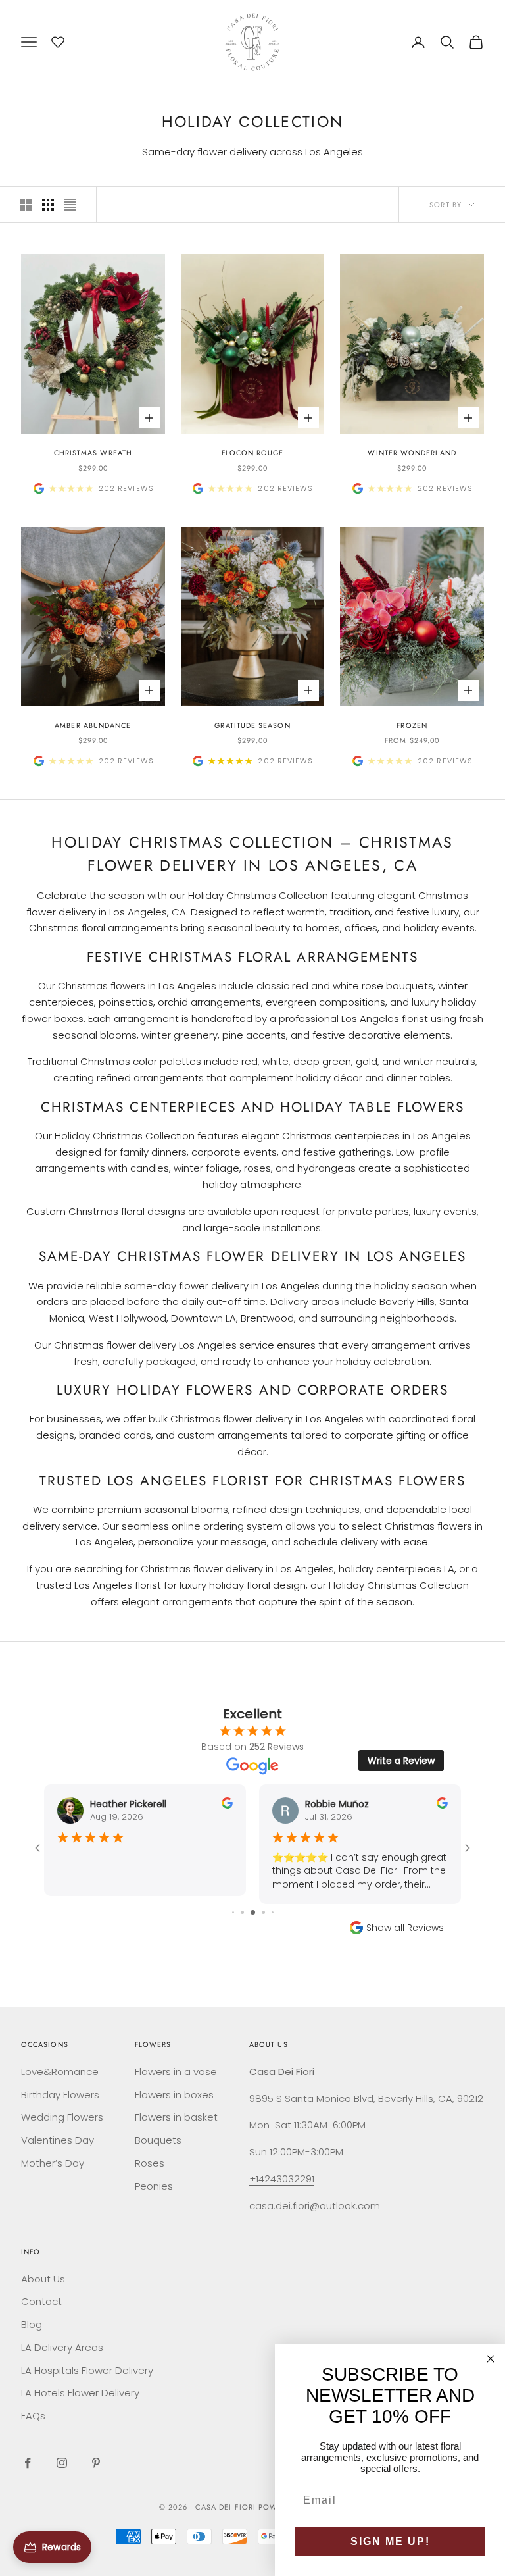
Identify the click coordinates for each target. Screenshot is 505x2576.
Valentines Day (58, 2140)
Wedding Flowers (62, 2117)
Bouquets (158, 2140)
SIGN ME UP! (390, 2541)
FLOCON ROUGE (253, 453)
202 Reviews (126, 488)
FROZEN (412, 725)
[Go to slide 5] (273, 1912)
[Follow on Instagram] (62, 2463)
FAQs (33, 2416)
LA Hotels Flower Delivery (80, 2393)
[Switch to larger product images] (26, 205)
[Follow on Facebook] (28, 2463)
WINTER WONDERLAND (412, 453)
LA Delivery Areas (62, 2347)
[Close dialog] (491, 2359)
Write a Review (401, 1761)
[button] (58, 40)
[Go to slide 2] (242, 1912)
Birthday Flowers (60, 2095)
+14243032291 (282, 2179)
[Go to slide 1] (233, 1912)
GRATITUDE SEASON (252, 725)
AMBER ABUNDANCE (93, 725)
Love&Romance (60, 2072)
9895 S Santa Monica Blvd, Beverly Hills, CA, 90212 (366, 2099)
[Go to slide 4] (263, 1912)
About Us (43, 2279)
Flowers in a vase (176, 2072)
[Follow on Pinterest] (96, 2463)
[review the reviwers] (227, 1803)
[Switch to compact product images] (70, 205)
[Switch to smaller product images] (48, 205)
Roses (150, 2163)
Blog (32, 2324)
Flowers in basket (176, 2117)
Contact (41, 2301)
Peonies (154, 2186)
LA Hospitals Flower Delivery (87, 2370)
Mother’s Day (53, 2163)
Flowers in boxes (174, 2095)
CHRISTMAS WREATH (93, 453)
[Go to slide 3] (253, 1912)
